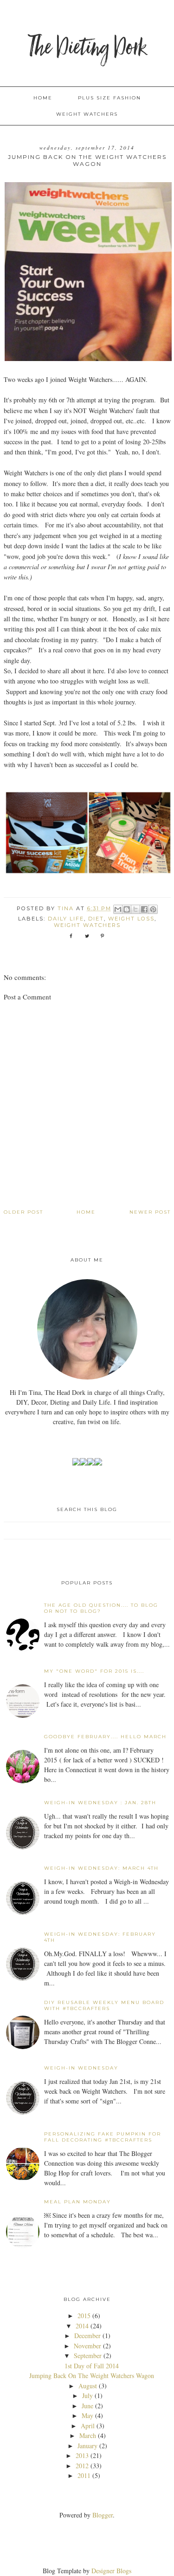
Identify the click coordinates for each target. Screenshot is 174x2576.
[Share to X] (135, 909)
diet (96, 919)
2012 (82, 2466)
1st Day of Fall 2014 (92, 2366)
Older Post (23, 1212)
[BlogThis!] (127, 909)
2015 (84, 2316)
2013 (82, 2455)
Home (43, 98)
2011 (84, 2475)
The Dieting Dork (87, 49)
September (88, 2356)
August (88, 2386)
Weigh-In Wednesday (81, 2068)
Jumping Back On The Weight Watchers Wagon (92, 2376)
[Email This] (118, 909)
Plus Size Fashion (110, 98)
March (88, 2435)
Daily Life (66, 919)
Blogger (103, 2515)
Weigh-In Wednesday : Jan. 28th (100, 1803)
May (87, 2415)
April (88, 2426)
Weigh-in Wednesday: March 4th (101, 1868)
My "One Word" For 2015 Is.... (94, 1671)
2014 (82, 2326)
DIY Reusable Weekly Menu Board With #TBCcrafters (104, 2005)
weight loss (131, 919)
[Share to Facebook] (144, 909)
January (87, 2446)
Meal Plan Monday (77, 2202)
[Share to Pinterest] (153, 909)
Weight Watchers (87, 114)
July (87, 2395)
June (87, 2406)
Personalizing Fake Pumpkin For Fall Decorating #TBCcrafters (103, 2137)
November (87, 2346)
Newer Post (150, 1212)
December (87, 2336)
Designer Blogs (111, 2571)
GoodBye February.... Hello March (105, 1737)
